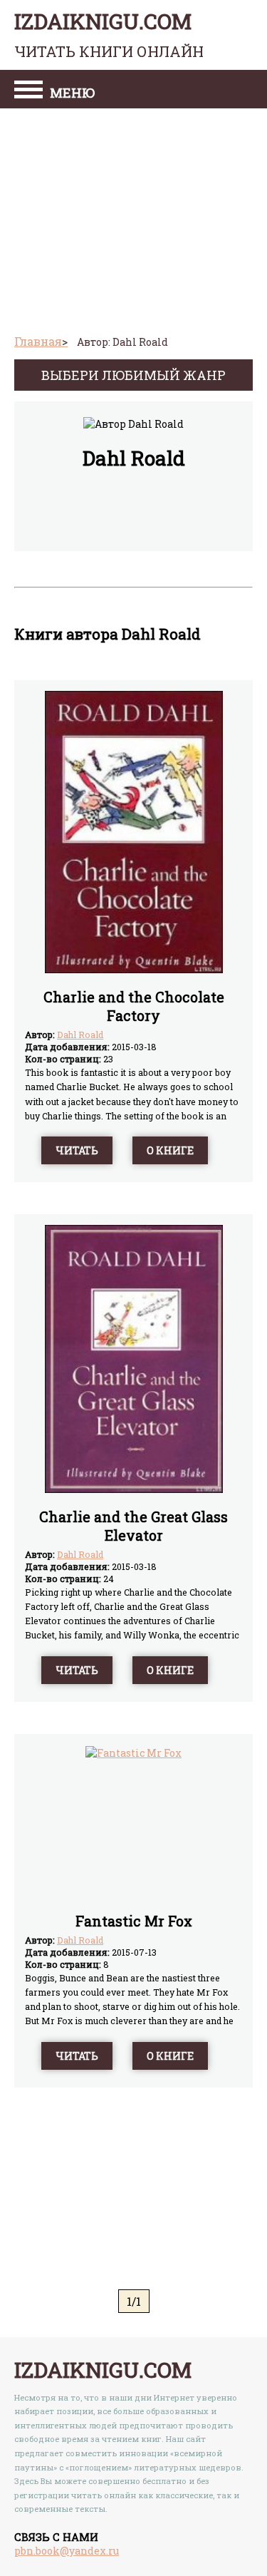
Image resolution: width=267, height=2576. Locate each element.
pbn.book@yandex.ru (67, 2551)
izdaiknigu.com (109, 34)
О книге (170, 1150)
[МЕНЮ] (28, 91)
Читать (77, 1150)
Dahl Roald (80, 1035)
